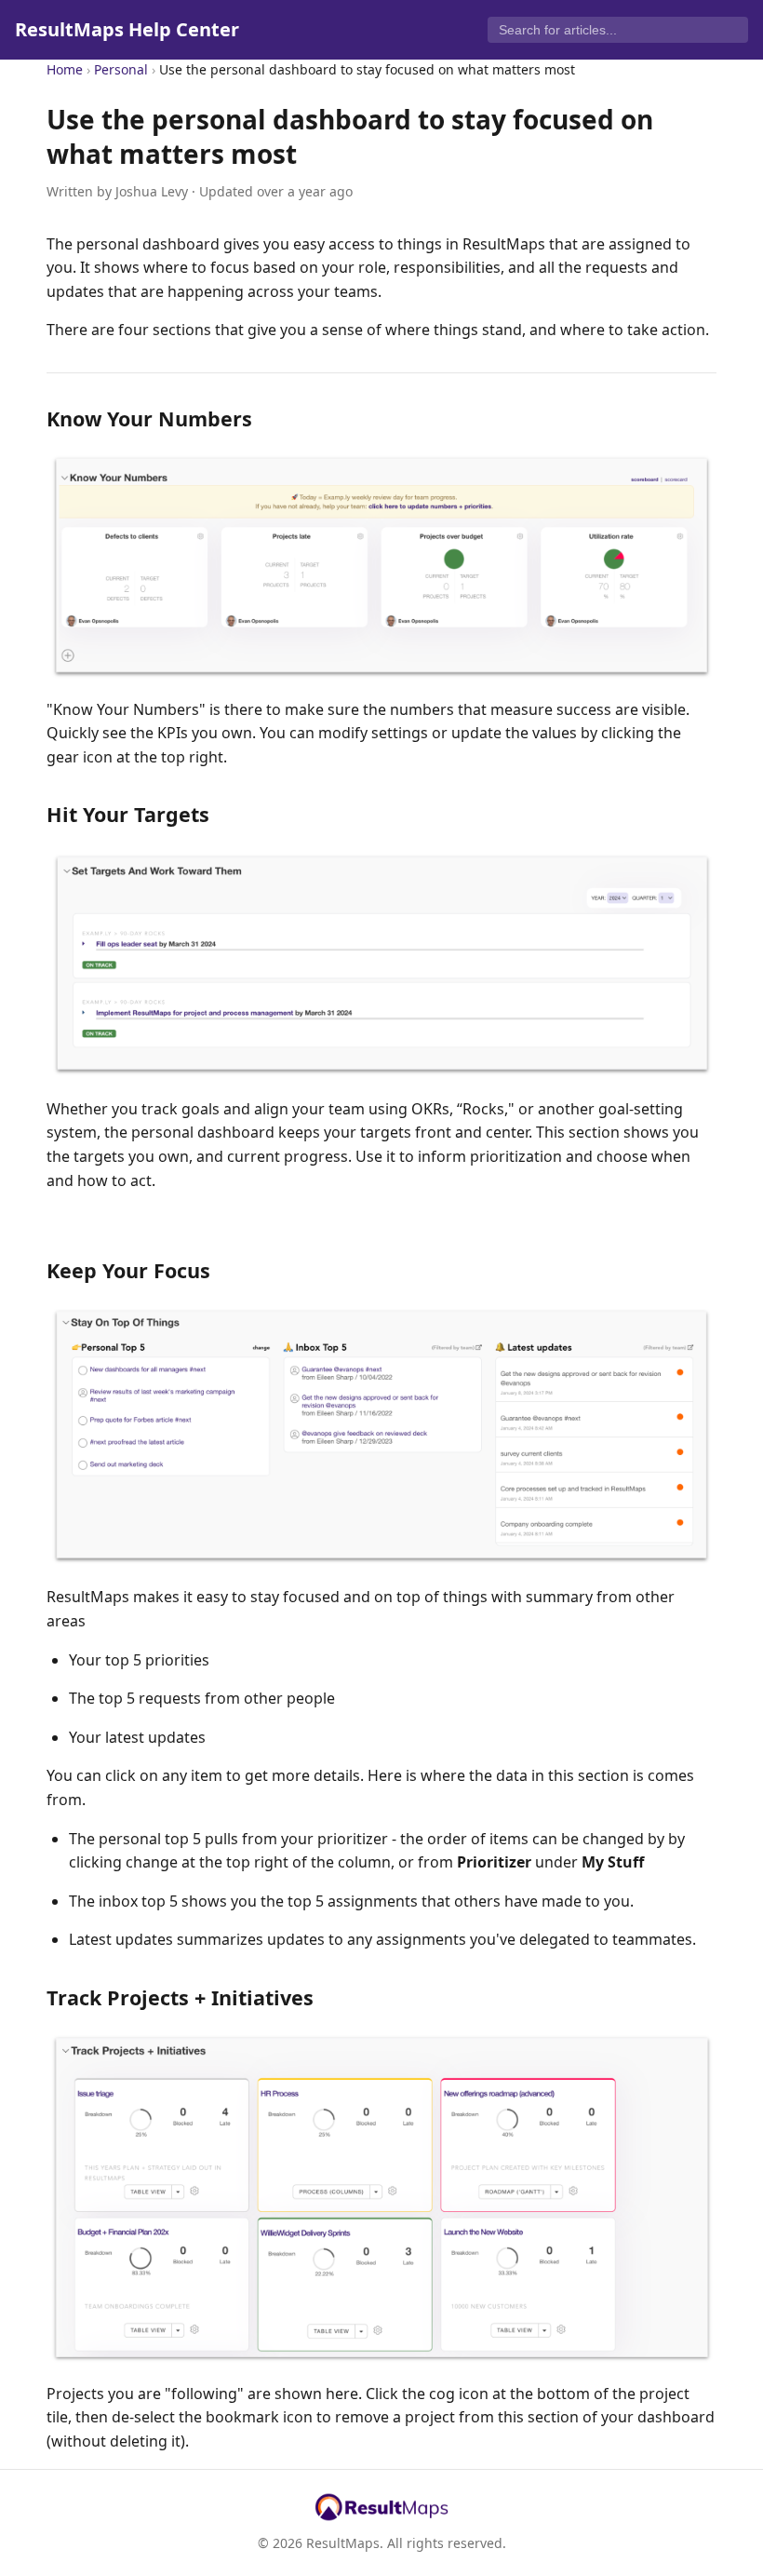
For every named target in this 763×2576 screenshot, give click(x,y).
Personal (121, 69)
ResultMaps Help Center (127, 29)
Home (65, 69)
